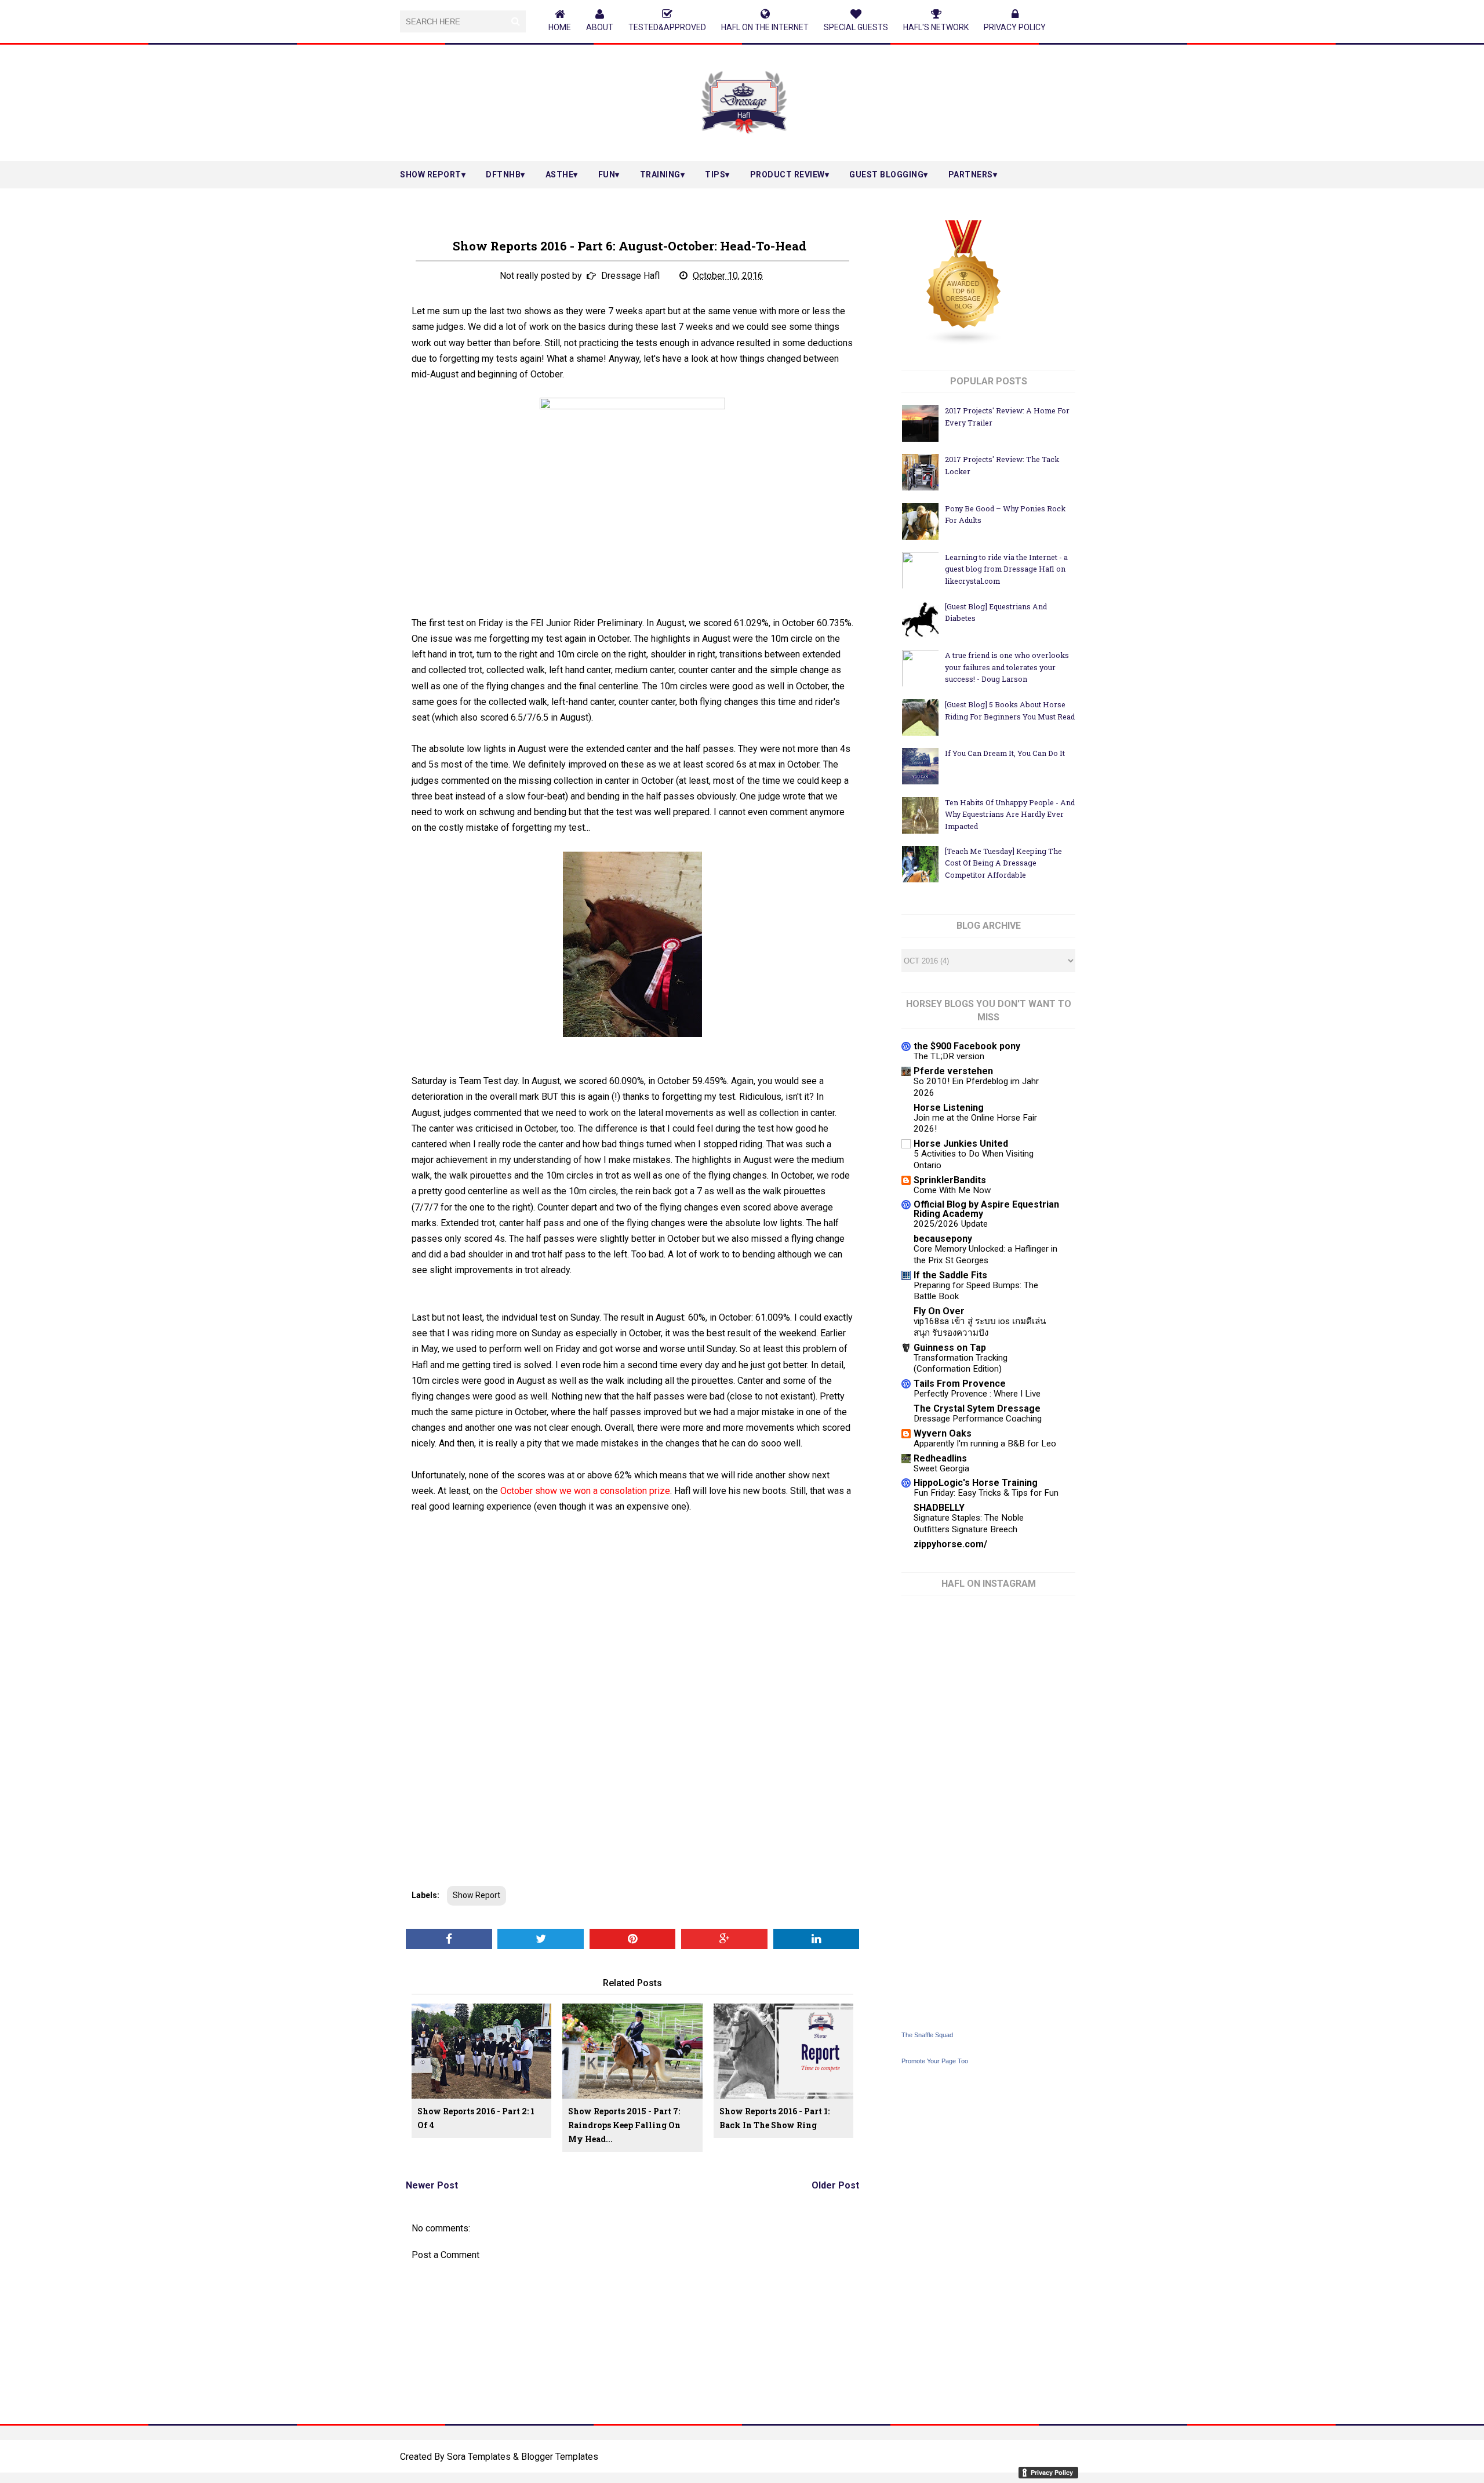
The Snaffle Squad (927, 2035)
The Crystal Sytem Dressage (977, 1408)
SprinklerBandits (950, 1180)
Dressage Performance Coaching (978, 1419)
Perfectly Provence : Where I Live (977, 1394)
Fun (607, 174)
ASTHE (560, 174)
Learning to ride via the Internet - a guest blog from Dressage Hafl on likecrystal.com (1006, 569)
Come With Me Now (952, 1190)
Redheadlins (940, 1458)
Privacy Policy (1015, 27)
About (600, 27)
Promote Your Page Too (935, 2061)
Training (660, 174)
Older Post (835, 2185)
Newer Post (432, 2185)
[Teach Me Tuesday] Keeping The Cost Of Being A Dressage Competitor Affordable (1003, 863)
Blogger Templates (560, 2457)
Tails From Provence (960, 1384)
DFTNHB (503, 174)
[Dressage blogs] (964, 342)
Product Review (788, 174)
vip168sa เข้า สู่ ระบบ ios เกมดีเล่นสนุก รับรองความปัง (980, 1327)
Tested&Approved (667, 27)
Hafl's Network (936, 27)
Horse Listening (949, 1108)
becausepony (943, 1239)
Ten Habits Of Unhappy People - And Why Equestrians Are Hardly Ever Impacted (1010, 814)
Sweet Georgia (941, 1468)
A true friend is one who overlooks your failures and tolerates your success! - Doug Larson (1007, 667)
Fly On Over (939, 1311)
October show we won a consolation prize (585, 1491)
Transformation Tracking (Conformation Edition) (961, 1364)
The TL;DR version (949, 1056)
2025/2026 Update (951, 1224)
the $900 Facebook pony (967, 1046)
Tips (715, 174)
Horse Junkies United (961, 1144)
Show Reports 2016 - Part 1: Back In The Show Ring (774, 2118)
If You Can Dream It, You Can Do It (1005, 753)
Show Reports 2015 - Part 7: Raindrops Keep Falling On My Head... (624, 2125)
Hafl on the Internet (765, 27)
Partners (971, 174)
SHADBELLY (939, 1508)
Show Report (431, 174)
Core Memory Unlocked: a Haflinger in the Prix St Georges (985, 1255)
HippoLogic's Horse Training (976, 1483)
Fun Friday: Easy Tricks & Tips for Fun (986, 1493)
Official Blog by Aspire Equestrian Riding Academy (986, 1209)
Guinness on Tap (950, 1348)
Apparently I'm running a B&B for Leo (985, 1444)
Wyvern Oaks (943, 1433)
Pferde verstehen (953, 1071)
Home (560, 27)
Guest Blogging (886, 174)
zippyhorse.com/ (950, 1544)
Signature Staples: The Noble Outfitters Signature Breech (969, 1524)
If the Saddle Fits (950, 1275)
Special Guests (856, 27)
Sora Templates (479, 2457)
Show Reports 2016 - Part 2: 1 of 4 (476, 2118)
